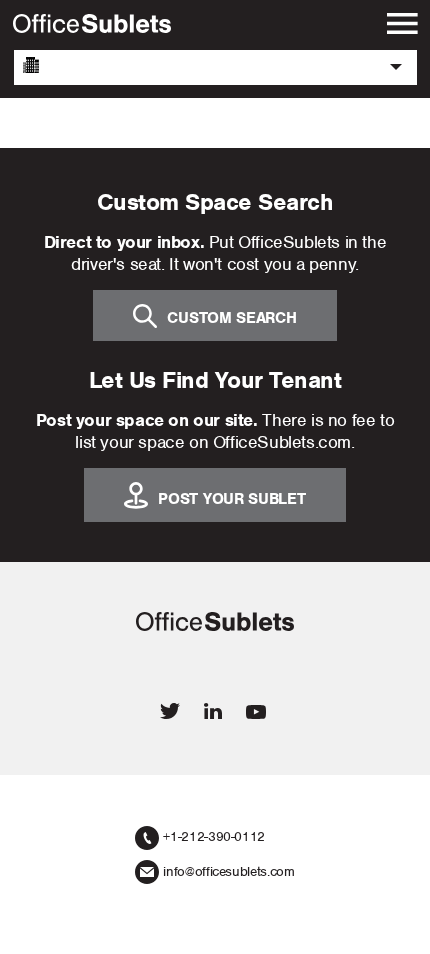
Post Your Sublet (231, 498)
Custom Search (231, 317)
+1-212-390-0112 (214, 836)
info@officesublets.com (228, 871)
